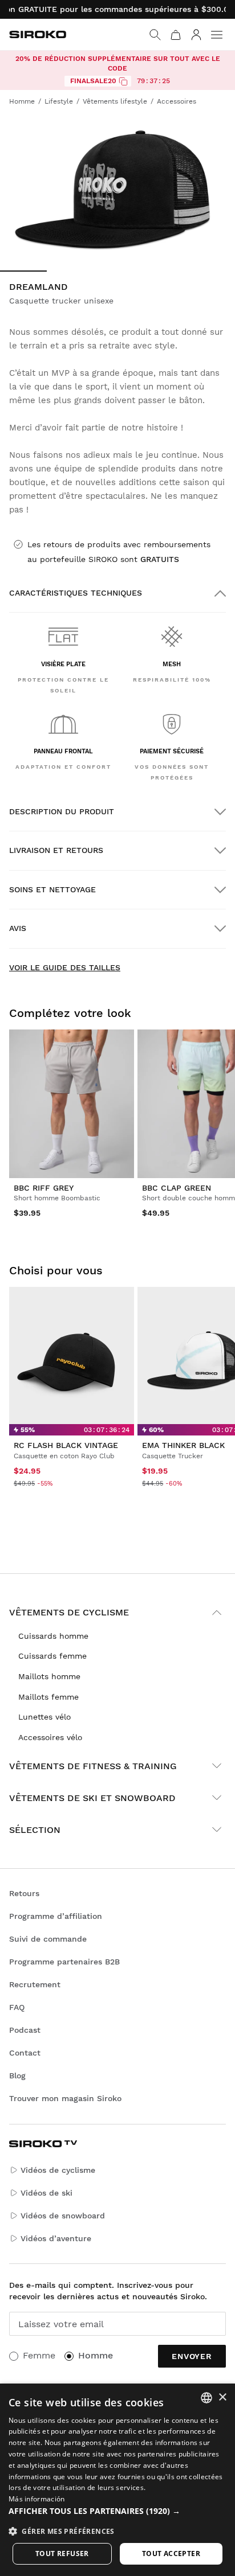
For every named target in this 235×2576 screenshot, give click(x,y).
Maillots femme (48, 1697)
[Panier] (176, 35)
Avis (18, 928)
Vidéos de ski (46, 2193)
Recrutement (35, 1984)
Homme (96, 2355)
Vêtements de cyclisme (69, 1612)
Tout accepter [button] (171, 2554)
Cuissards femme (52, 1656)
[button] (117, 2511)
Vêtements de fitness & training (93, 1766)
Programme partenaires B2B (64, 1962)
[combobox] (206, 2398)
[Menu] (217, 35)
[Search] (155, 35)
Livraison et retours (56, 850)
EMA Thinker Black (183, 1445)
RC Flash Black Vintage (66, 1445)
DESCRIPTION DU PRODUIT (62, 811)
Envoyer (192, 2356)
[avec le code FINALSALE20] (123, 81)
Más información (37, 2499)
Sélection (35, 1830)
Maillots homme (49, 1676)
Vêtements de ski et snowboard (92, 1798)
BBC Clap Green (177, 1188)
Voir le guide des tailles (65, 967)
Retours (24, 1893)
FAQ (17, 2007)
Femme (39, 2355)
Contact (25, 2053)
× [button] (222, 2397)
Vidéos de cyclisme (58, 2170)
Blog (17, 2075)
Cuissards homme (53, 1636)
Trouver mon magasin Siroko (65, 2098)
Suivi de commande (48, 1939)
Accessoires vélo (50, 1737)
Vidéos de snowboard (63, 2216)
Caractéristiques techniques (76, 593)
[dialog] (117, 2480)
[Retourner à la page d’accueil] (38, 34)
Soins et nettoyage (52, 889)
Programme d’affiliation (56, 1916)
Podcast (25, 2030)
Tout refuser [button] (62, 2554)
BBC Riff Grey (44, 1188)
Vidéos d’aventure (56, 2238)
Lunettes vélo (44, 1717)
